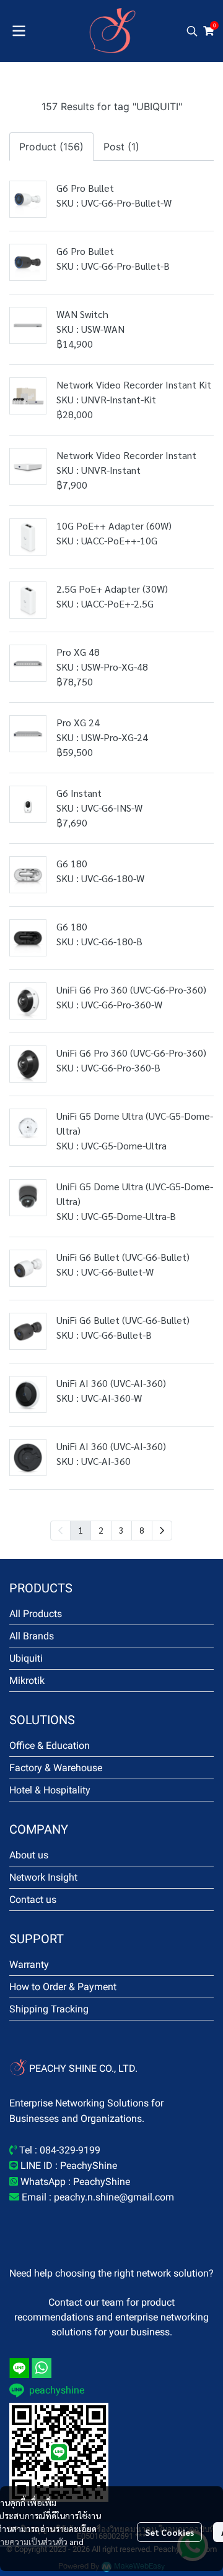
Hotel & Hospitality (50, 1790)
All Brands (32, 1636)
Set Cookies (169, 2532)
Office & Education (50, 1745)
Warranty (29, 1964)
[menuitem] (162, 1531)
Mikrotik (27, 1681)
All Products (36, 1614)
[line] (19, 2368)
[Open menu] (19, 31)
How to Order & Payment (63, 1987)
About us (29, 1855)
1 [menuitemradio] (81, 1530)
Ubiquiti (26, 1658)
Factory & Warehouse (56, 1768)
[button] (192, 31)
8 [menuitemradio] (142, 1530)
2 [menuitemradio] (101, 1530)
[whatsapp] (42, 2368)
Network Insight (43, 1877)
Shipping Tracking (49, 2009)
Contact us (33, 1900)
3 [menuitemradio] (121, 1530)
